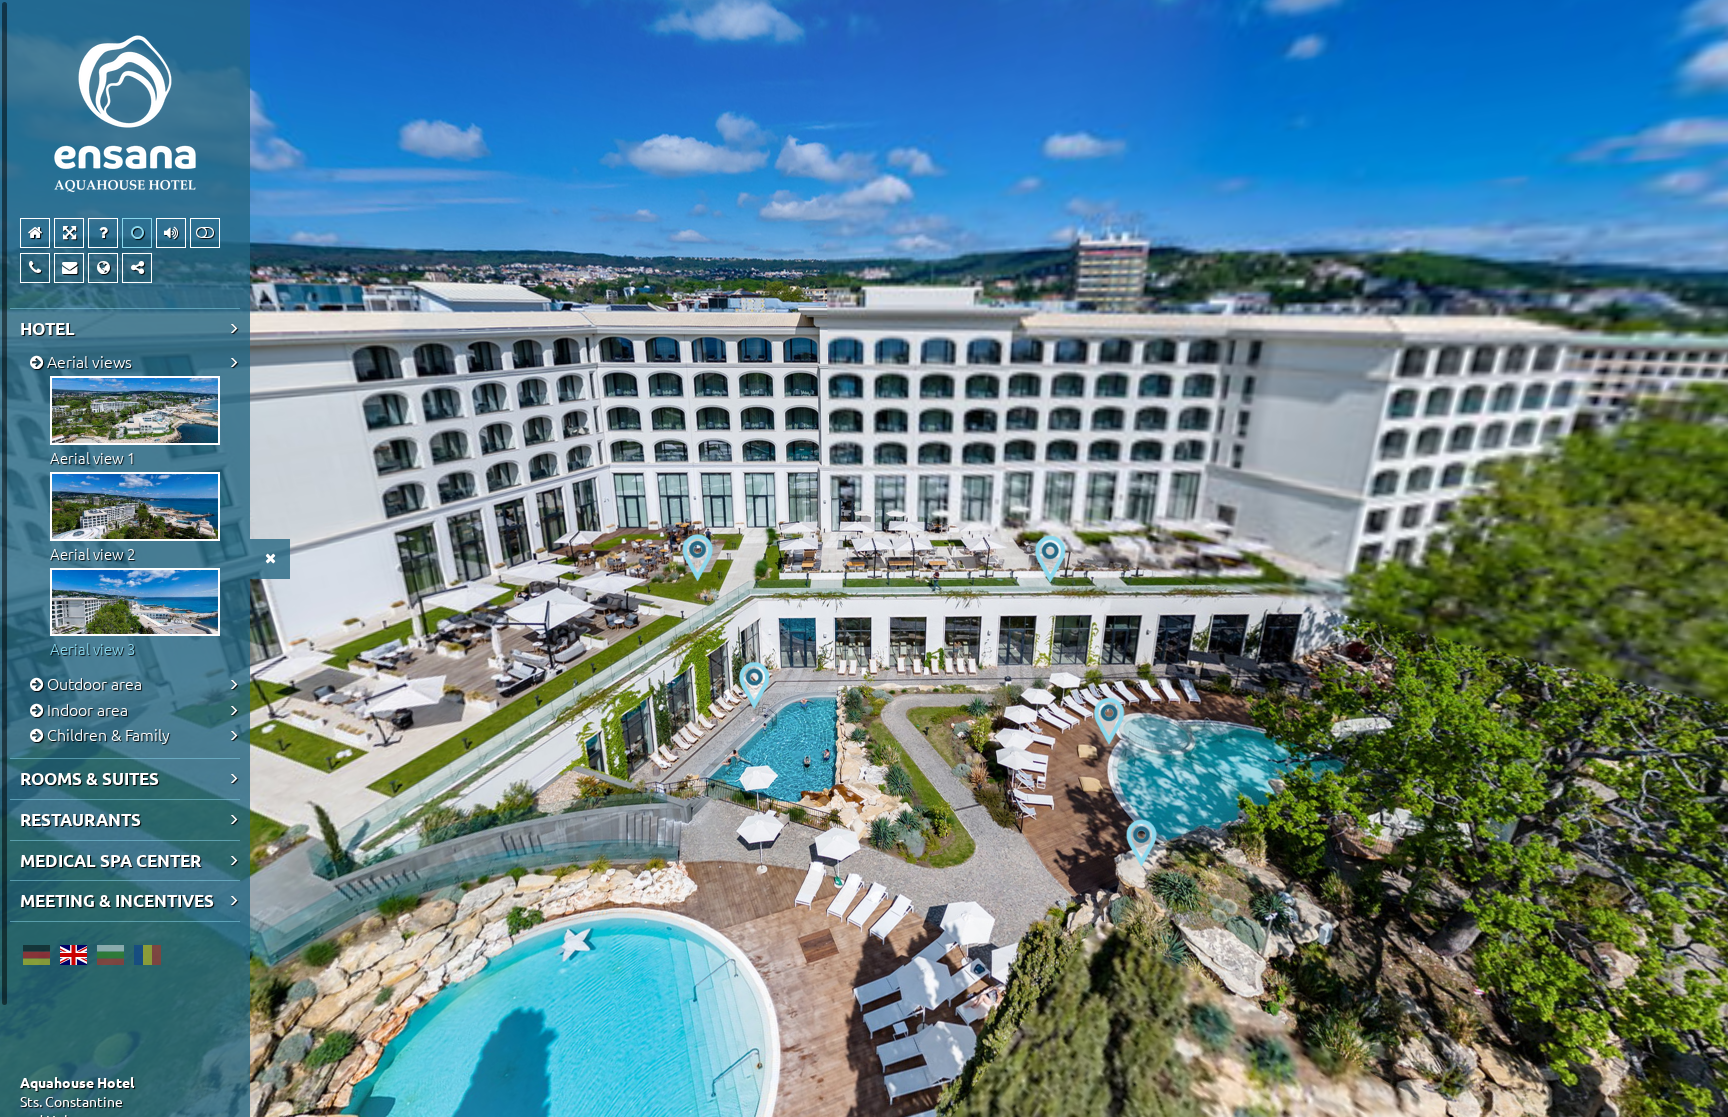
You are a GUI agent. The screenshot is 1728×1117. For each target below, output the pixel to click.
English (73, 955)
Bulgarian (110, 955)
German (36, 955)
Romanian (147, 955)
